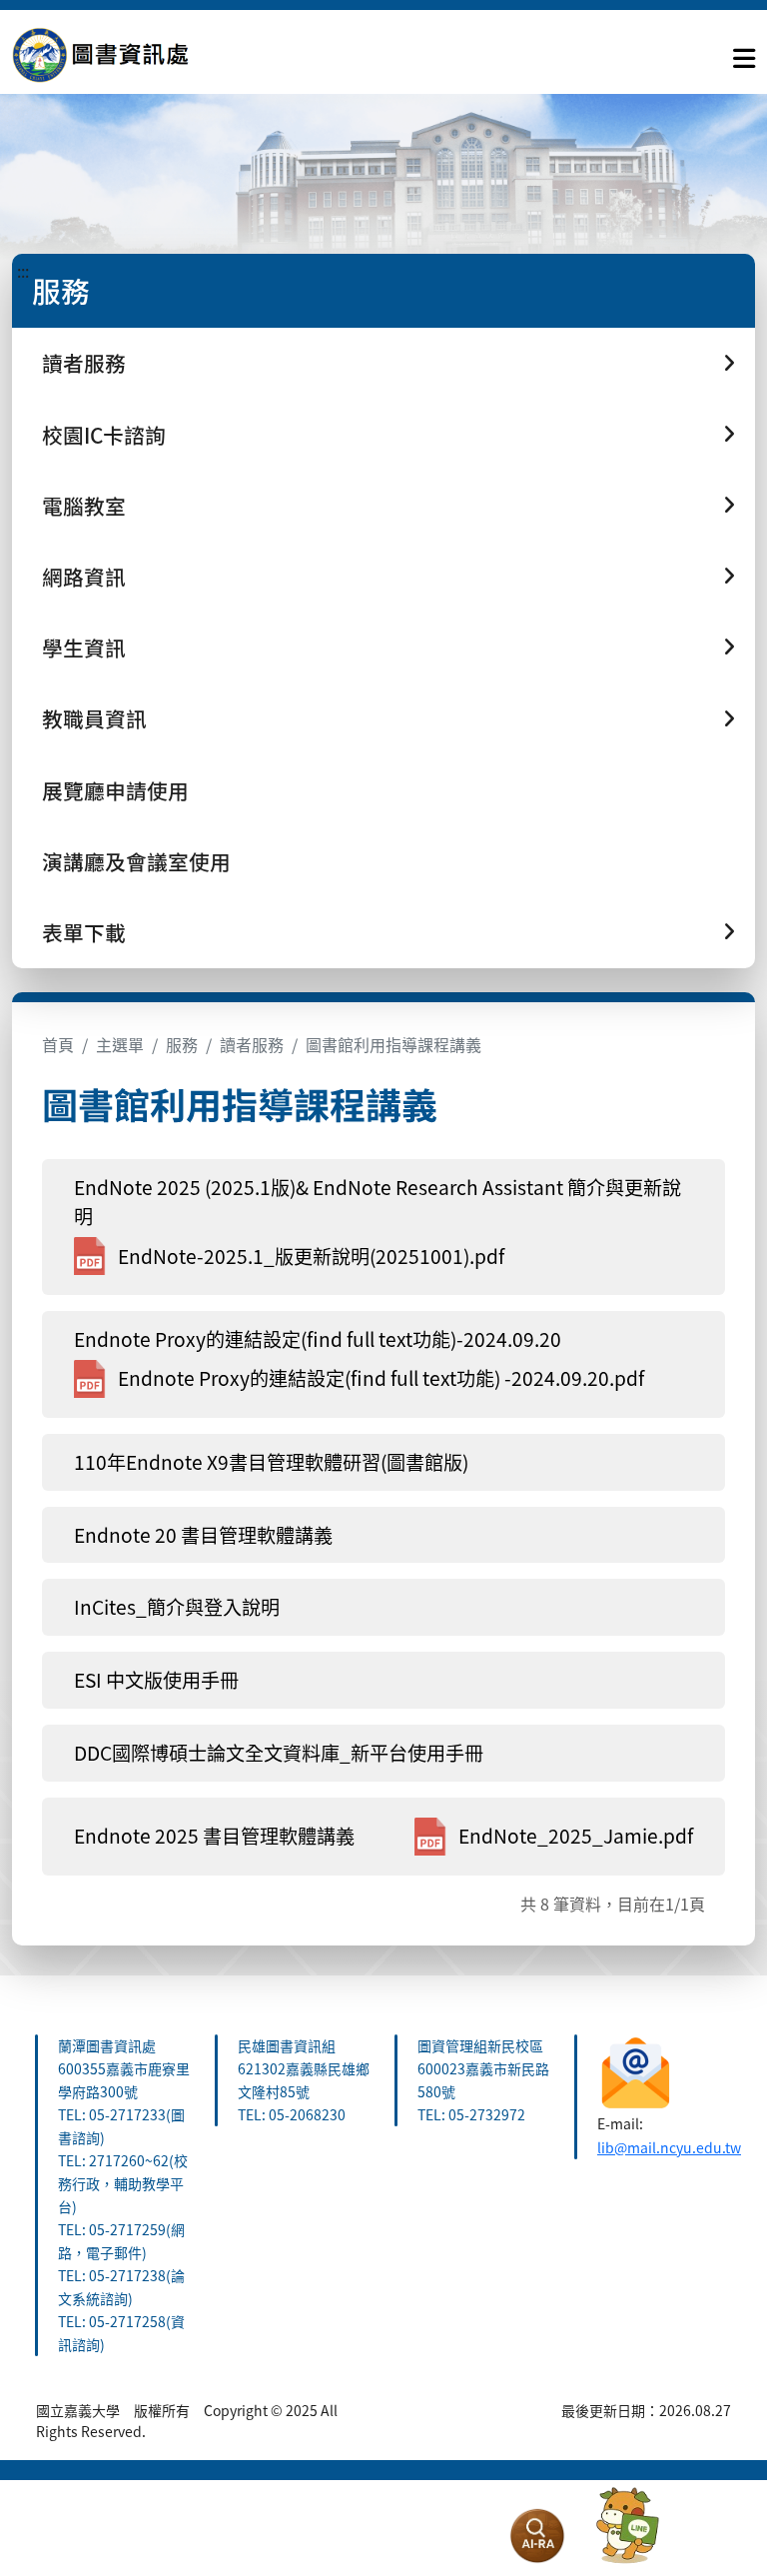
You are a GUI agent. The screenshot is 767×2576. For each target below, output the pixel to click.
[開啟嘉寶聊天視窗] (627, 2526)
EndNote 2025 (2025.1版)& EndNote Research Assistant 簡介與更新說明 (378, 1202)
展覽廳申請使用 (115, 790)
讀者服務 (252, 1044)
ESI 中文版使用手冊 (156, 1680)
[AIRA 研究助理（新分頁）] (537, 2536)
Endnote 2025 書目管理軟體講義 (214, 1836)
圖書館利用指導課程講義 (393, 1044)
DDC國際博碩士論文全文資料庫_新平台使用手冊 (279, 1753)
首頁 (58, 1044)
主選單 (120, 1044)
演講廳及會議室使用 (136, 861)
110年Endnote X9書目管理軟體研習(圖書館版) (271, 1462)
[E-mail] (636, 2069)
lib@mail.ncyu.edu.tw (669, 2147)
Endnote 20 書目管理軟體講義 (203, 1535)
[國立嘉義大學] (120, 54)
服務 (182, 1044)
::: (23, 271)
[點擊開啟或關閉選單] (744, 54)
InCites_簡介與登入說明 (177, 1607)
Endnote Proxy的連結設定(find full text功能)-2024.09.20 (318, 1339)
